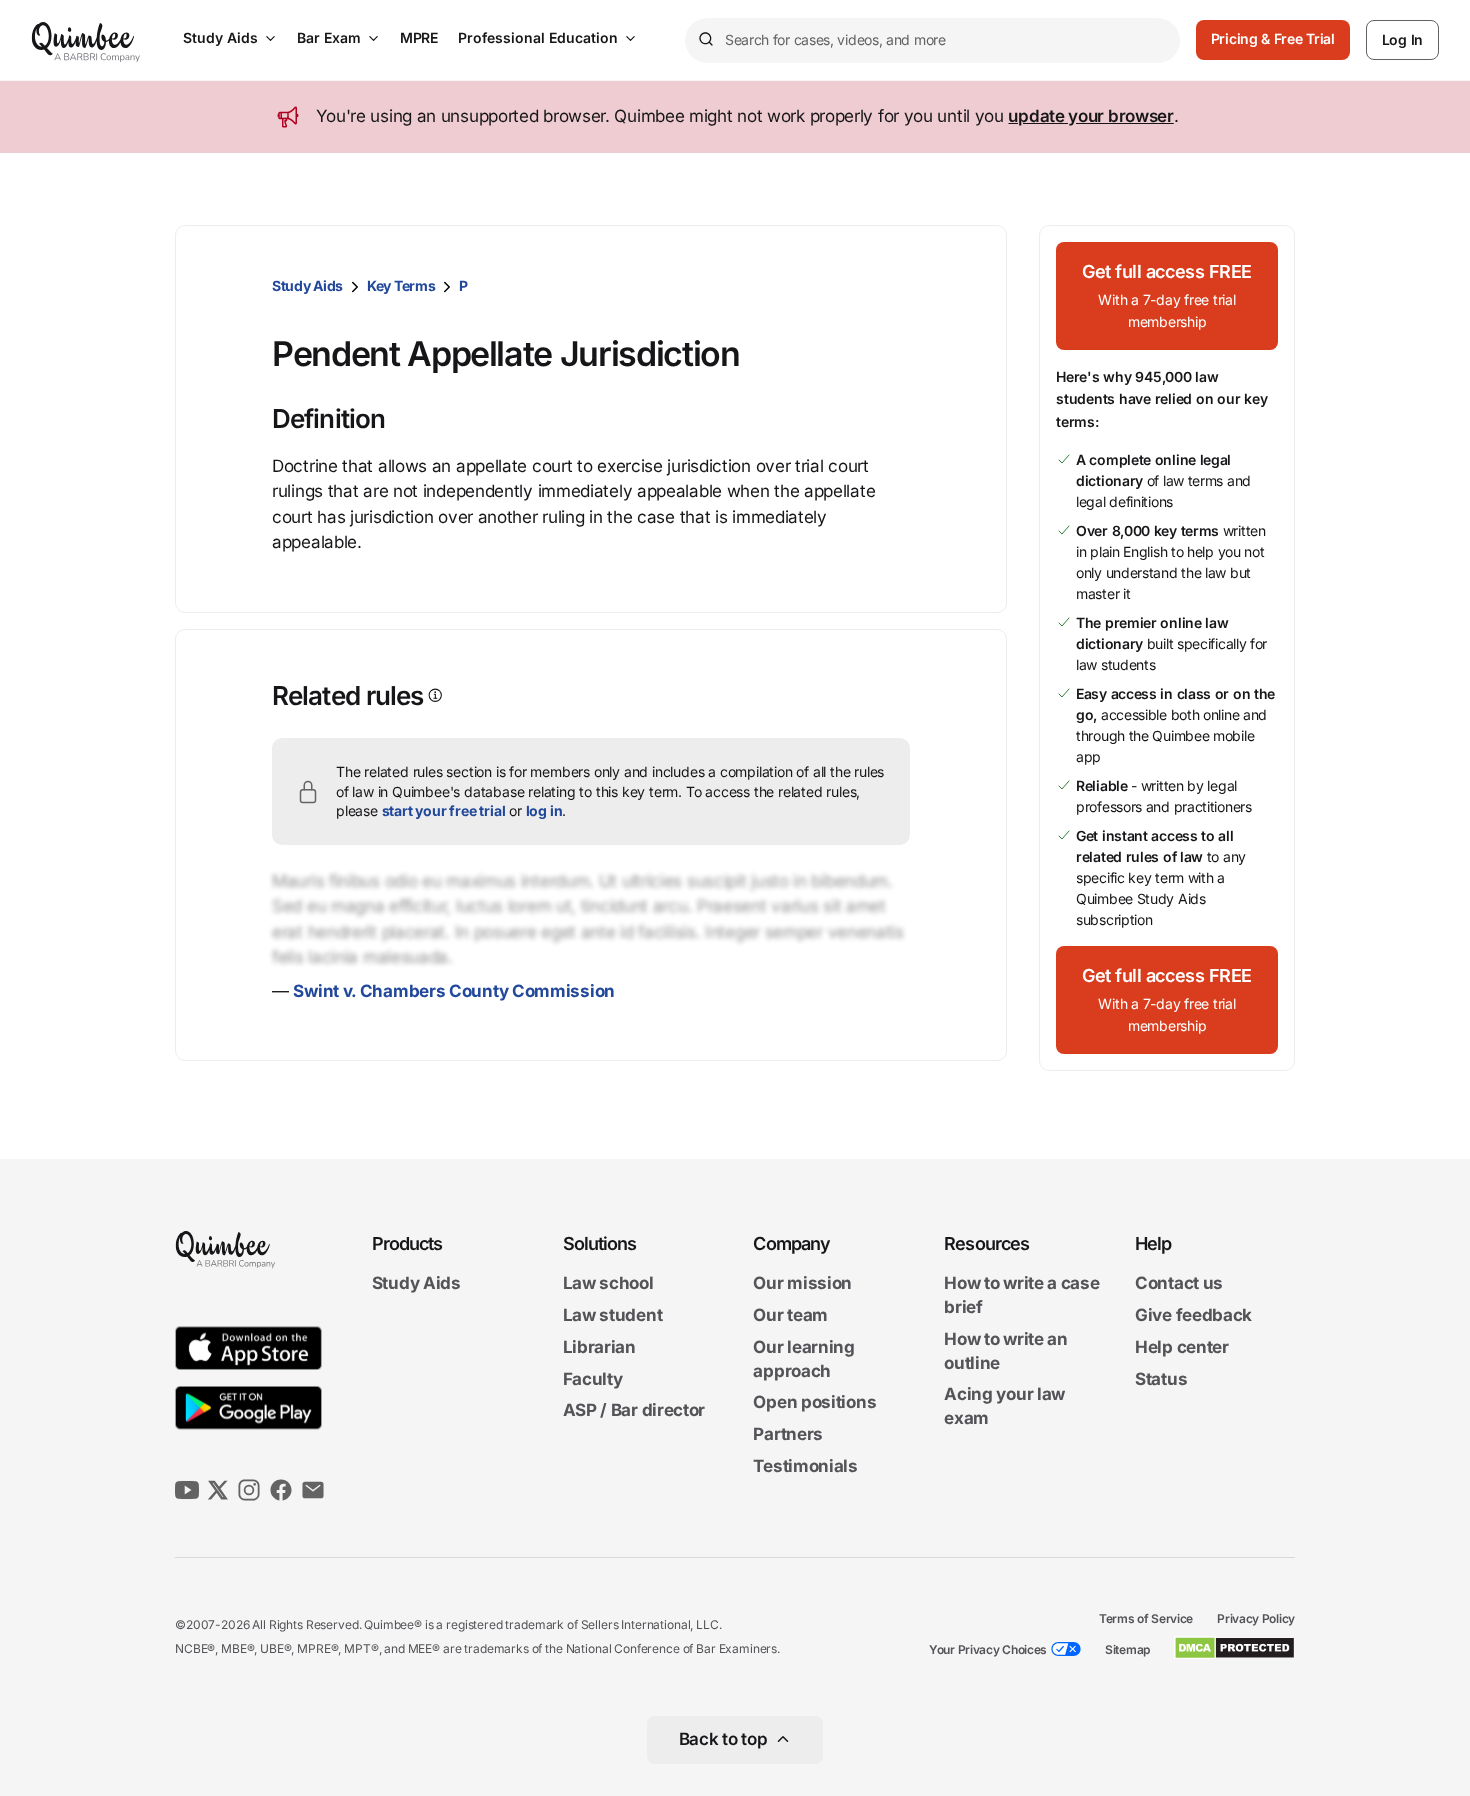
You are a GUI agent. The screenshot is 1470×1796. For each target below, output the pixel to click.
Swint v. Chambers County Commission (454, 991)
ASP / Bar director (634, 1411)
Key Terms (401, 285)
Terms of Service (1146, 1618)
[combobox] (932, 40)
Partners (788, 1434)
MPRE (419, 37)
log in (544, 810)
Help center (1182, 1347)
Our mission (802, 1284)
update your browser (1090, 116)
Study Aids (220, 37)
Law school (608, 1284)
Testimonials (805, 1466)
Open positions (814, 1403)
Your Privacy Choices (988, 1649)
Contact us (1179, 1284)
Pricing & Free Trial (1273, 38)
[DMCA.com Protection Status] (1234, 1648)
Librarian (599, 1347)
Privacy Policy (1256, 1618)
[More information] (433, 695)
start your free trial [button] (444, 810)
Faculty (593, 1379)
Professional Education (538, 37)
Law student (613, 1315)
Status (1161, 1379)
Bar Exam (329, 37)
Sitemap (1127, 1649)
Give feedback (1193, 1315)
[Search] (705, 40)
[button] (1167, 296)
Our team (790, 1315)
